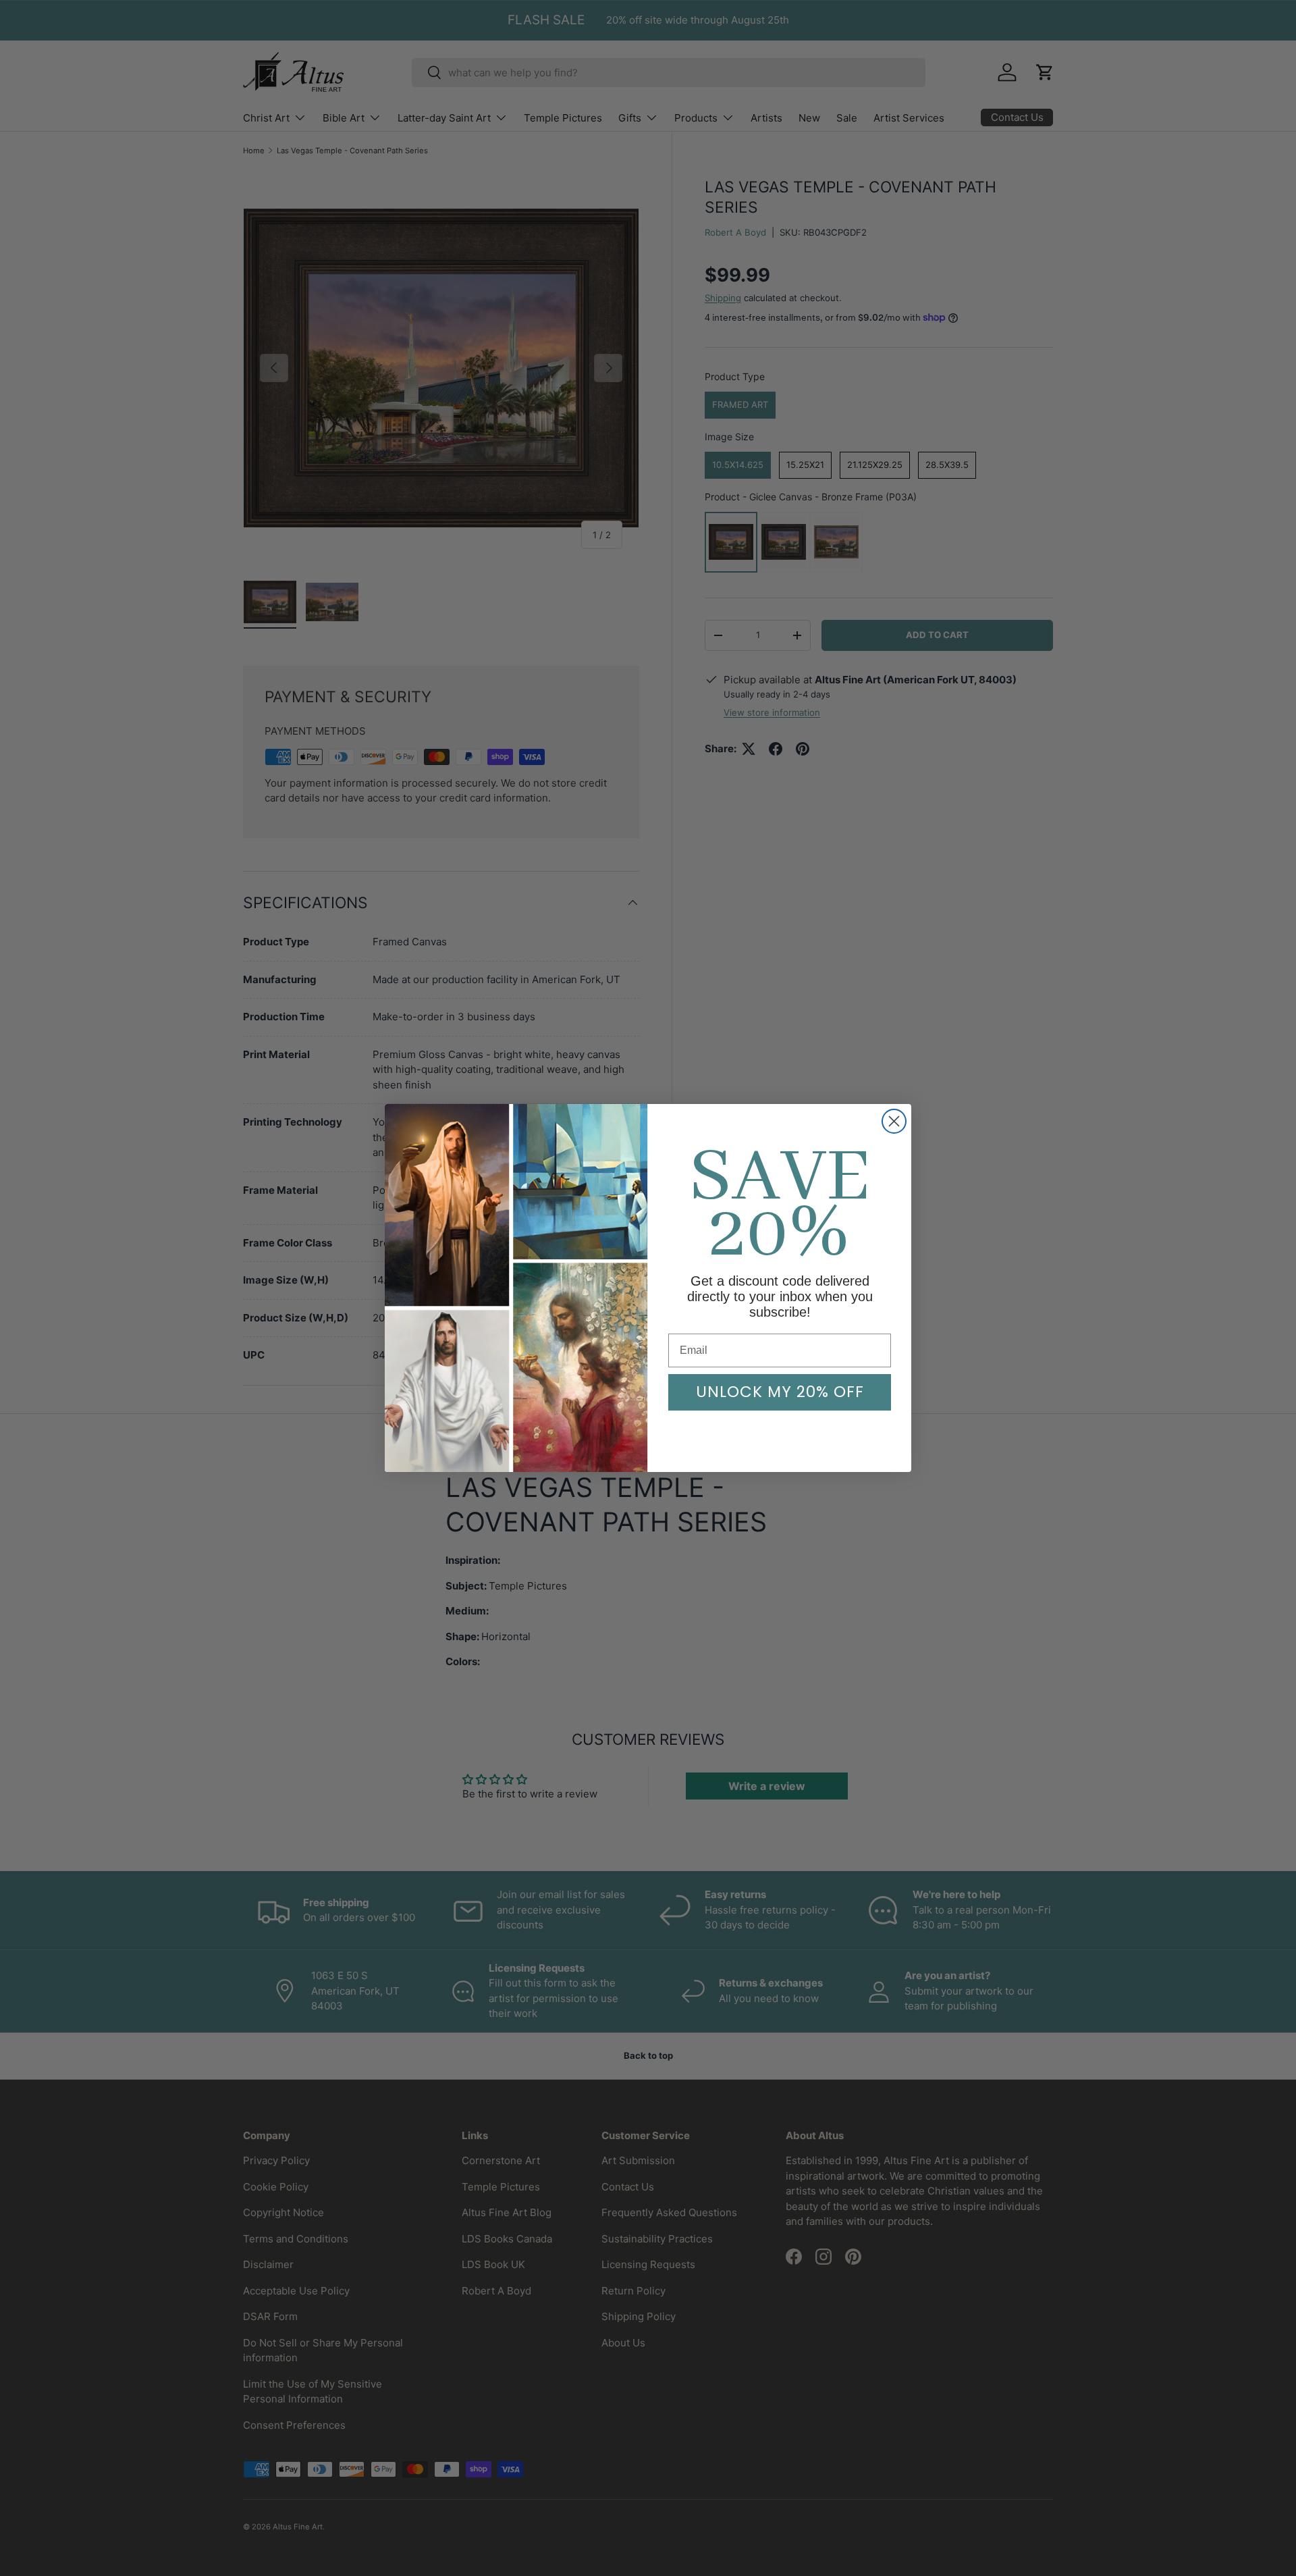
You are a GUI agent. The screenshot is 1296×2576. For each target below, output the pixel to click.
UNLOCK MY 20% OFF (780, 1392)
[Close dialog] (894, 1121)
